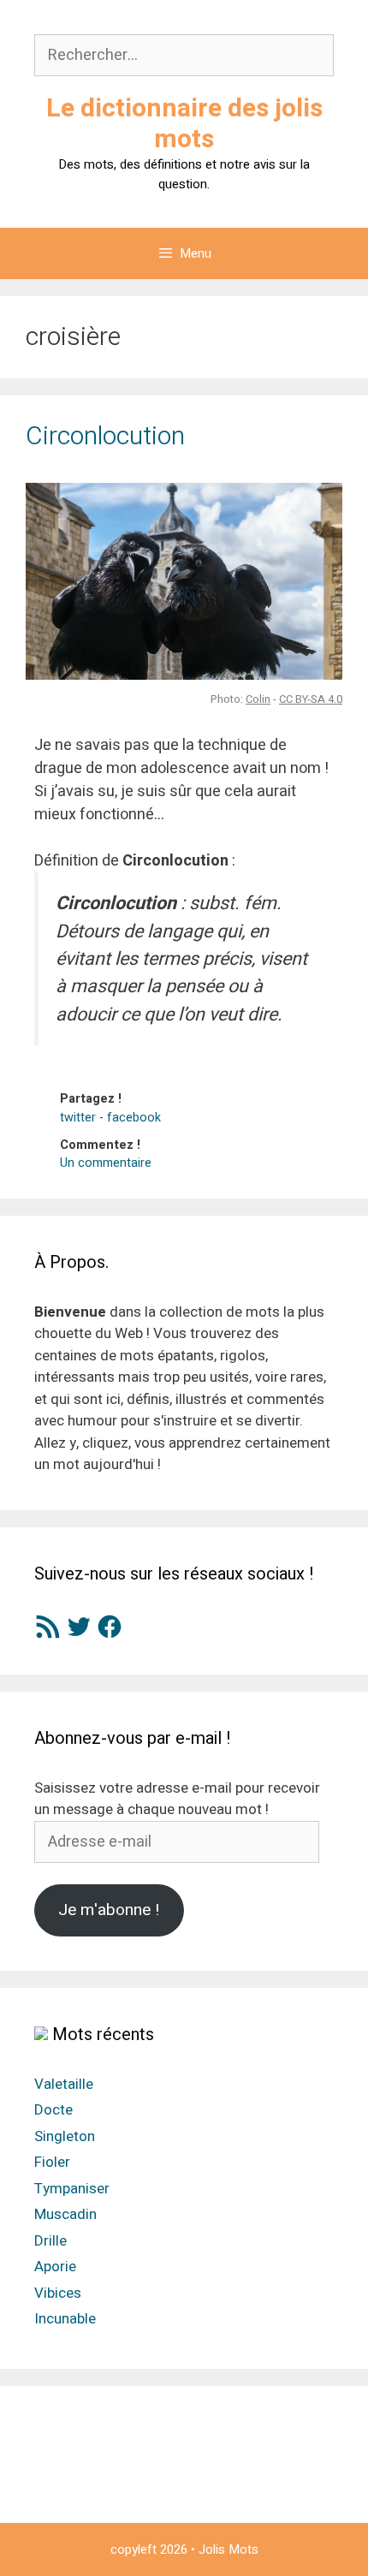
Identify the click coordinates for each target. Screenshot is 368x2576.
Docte (53, 2110)
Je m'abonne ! (109, 1910)
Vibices (58, 2293)
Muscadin (65, 2214)
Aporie (55, 2267)
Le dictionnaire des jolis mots (184, 124)
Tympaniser (72, 2189)
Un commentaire (106, 1163)
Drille (50, 2241)
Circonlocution (105, 437)
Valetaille (64, 2084)
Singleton (65, 2136)
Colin (258, 699)
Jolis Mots (229, 2549)
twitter (78, 1118)
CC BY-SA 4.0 (311, 699)
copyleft (134, 2549)
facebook (134, 1118)
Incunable (65, 2319)
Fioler (52, 2162)
